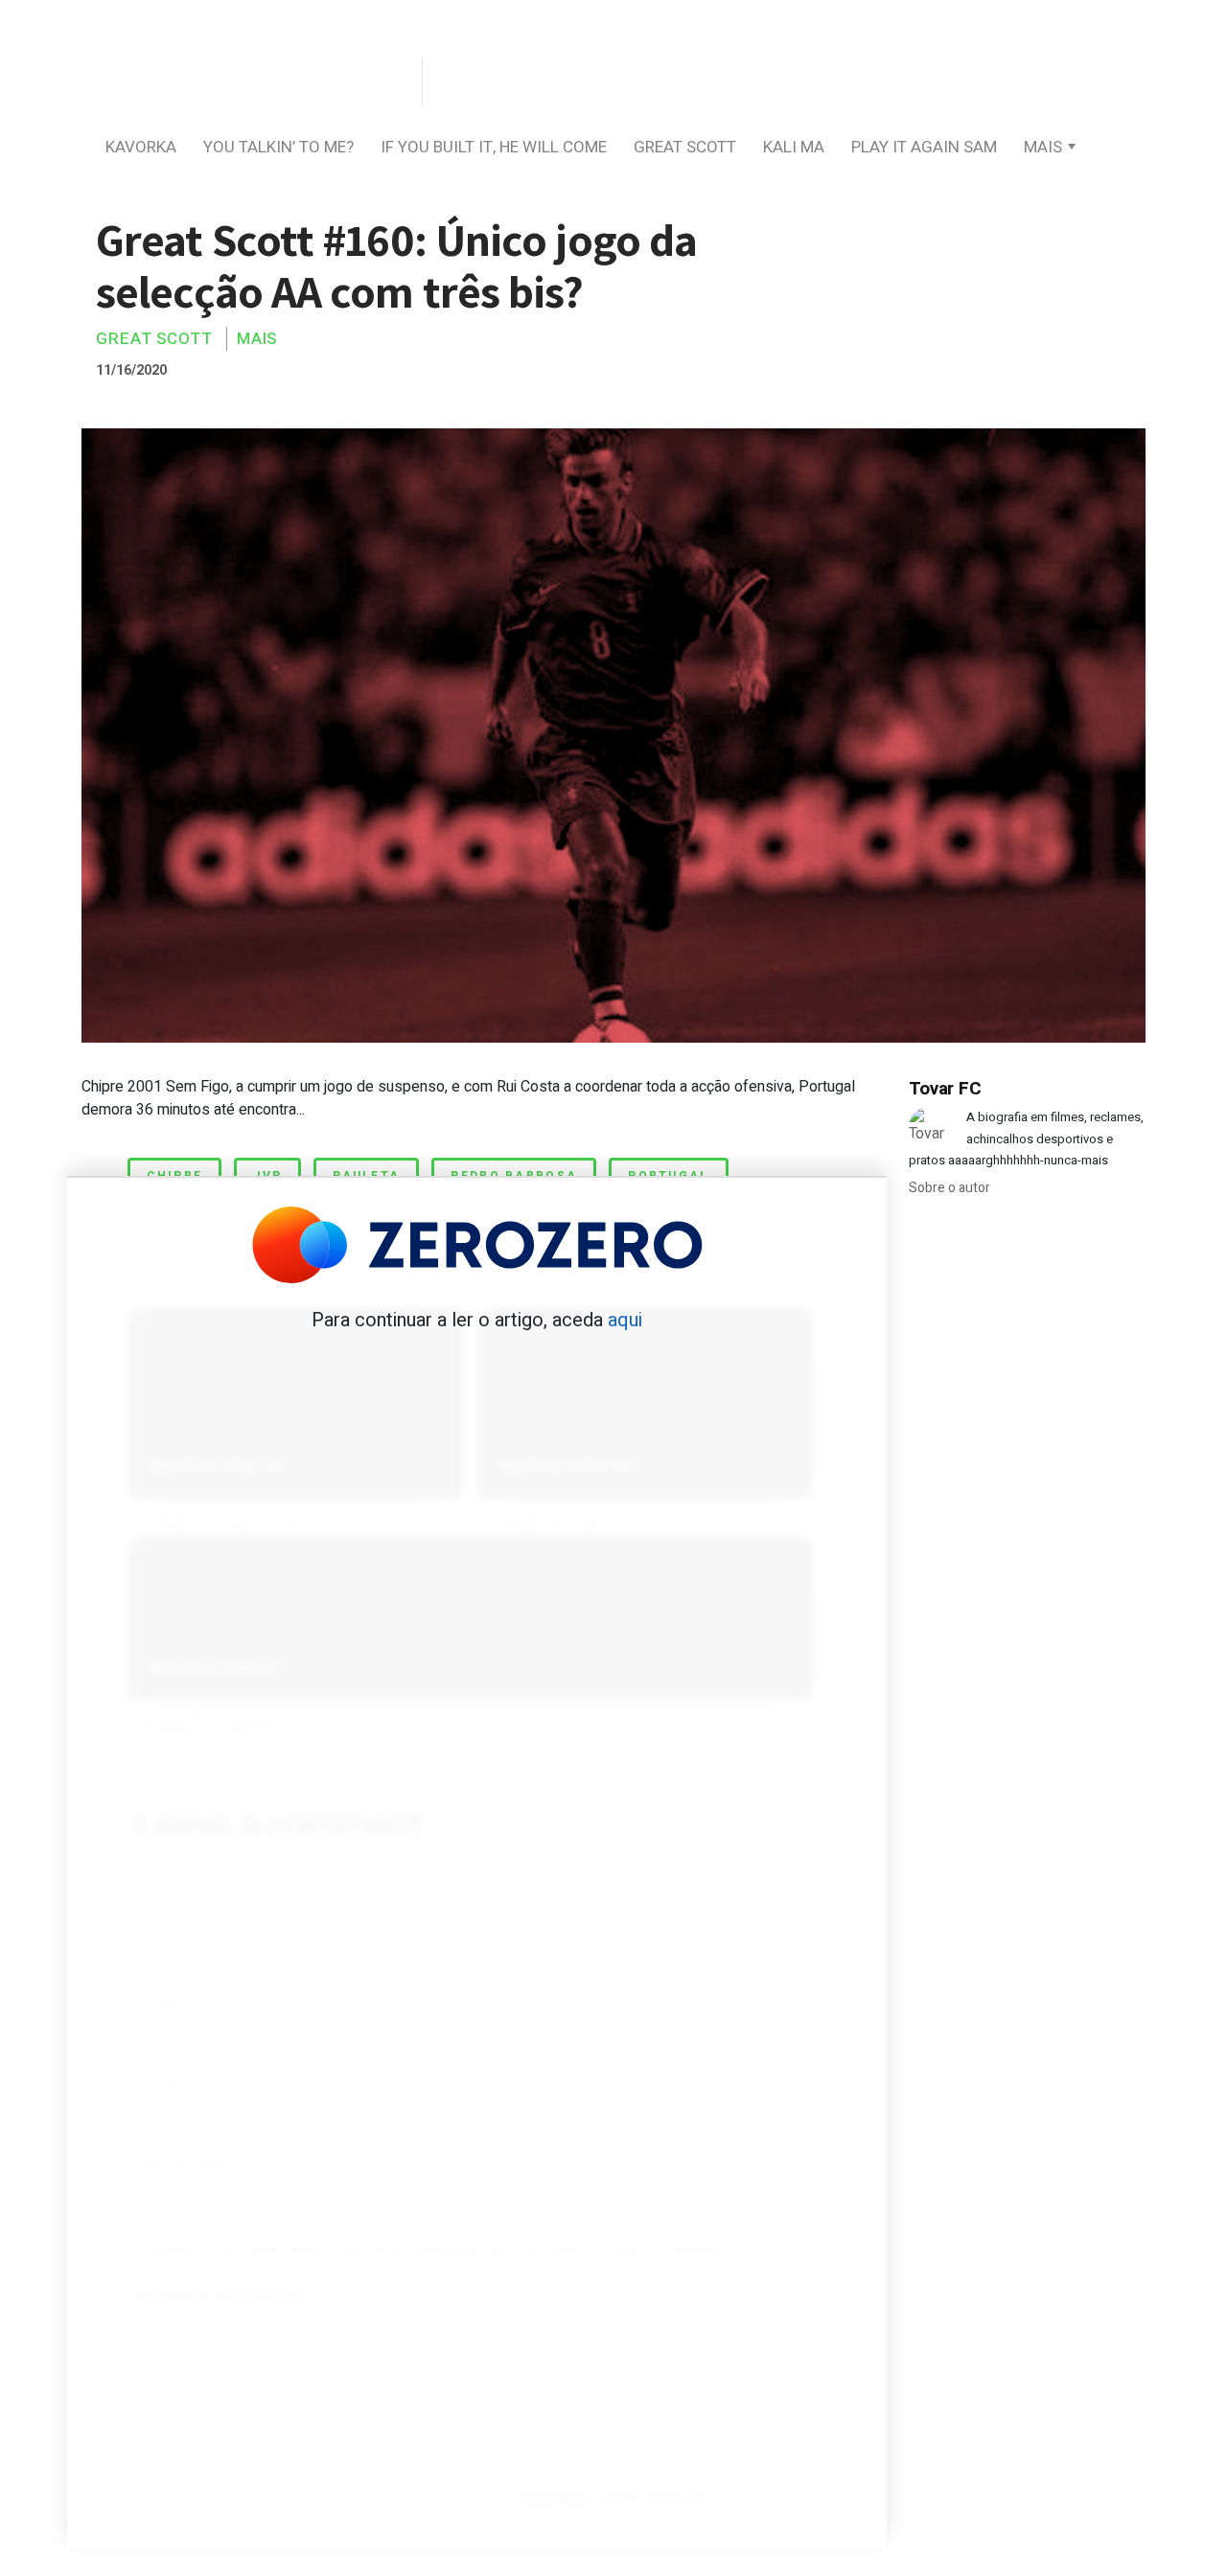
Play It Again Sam (924, 147)
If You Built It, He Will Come (494, 147)
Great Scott (685, 147)
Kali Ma (794, 147)
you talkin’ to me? (278, 147)
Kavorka (141, 147)
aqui (625, 1320)
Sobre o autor (949, 1188)
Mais (1043, 147)
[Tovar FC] (249, 83)
